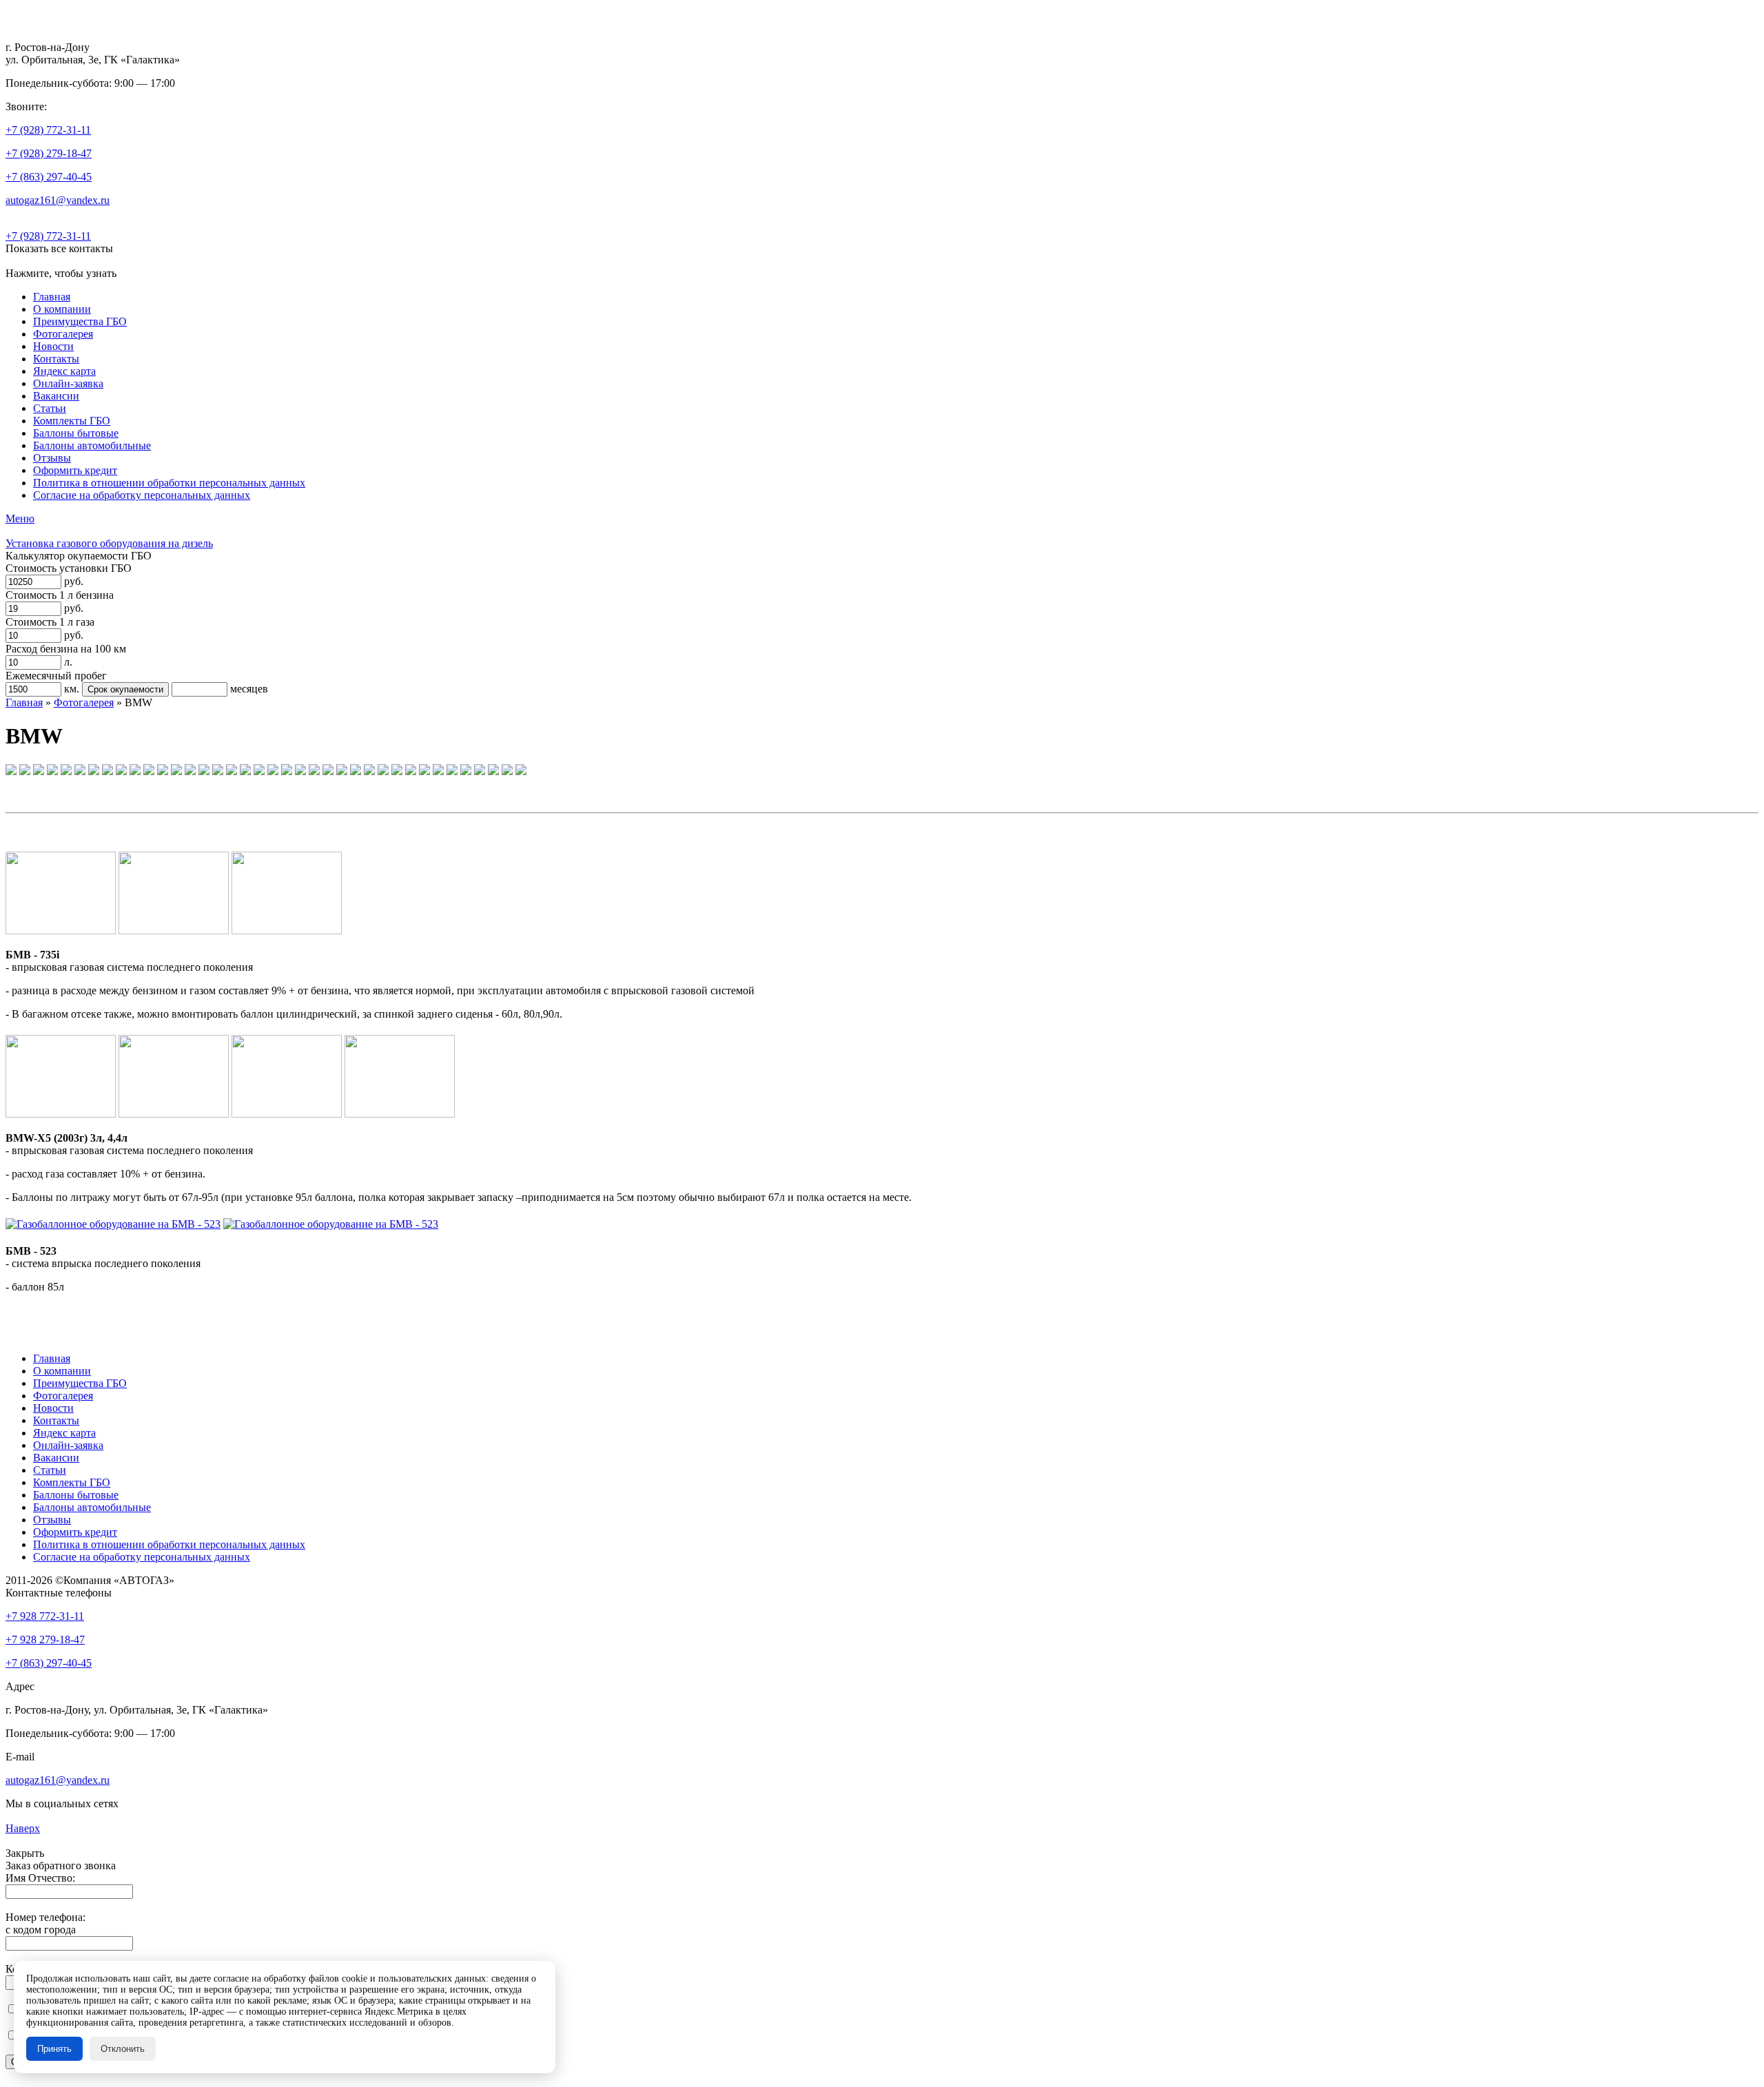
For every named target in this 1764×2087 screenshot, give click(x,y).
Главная (52, 297)
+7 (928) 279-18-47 (49, 153)
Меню (20, 518)
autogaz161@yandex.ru (58, 200)
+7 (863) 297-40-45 (49, 177)
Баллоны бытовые (76, 433)
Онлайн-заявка (68, 383)
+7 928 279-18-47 (45, 1639)
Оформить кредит (75, 470)
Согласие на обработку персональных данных (142, 495)
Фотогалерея (63, 334)
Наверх (23, 1828)
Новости (53, 346)
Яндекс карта (64, 371)
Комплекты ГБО (72, 421)
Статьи (50, 408)
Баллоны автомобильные (92, 445)
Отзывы (52, 458)
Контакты (56, 359)
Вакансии (56, 396)
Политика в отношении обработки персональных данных (169, 483)
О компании (62, 309)
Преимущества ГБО (80, 321)
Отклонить (123, 2049)
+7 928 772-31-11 (45, 1616)
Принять (54, 2049)
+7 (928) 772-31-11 (48, 130)
